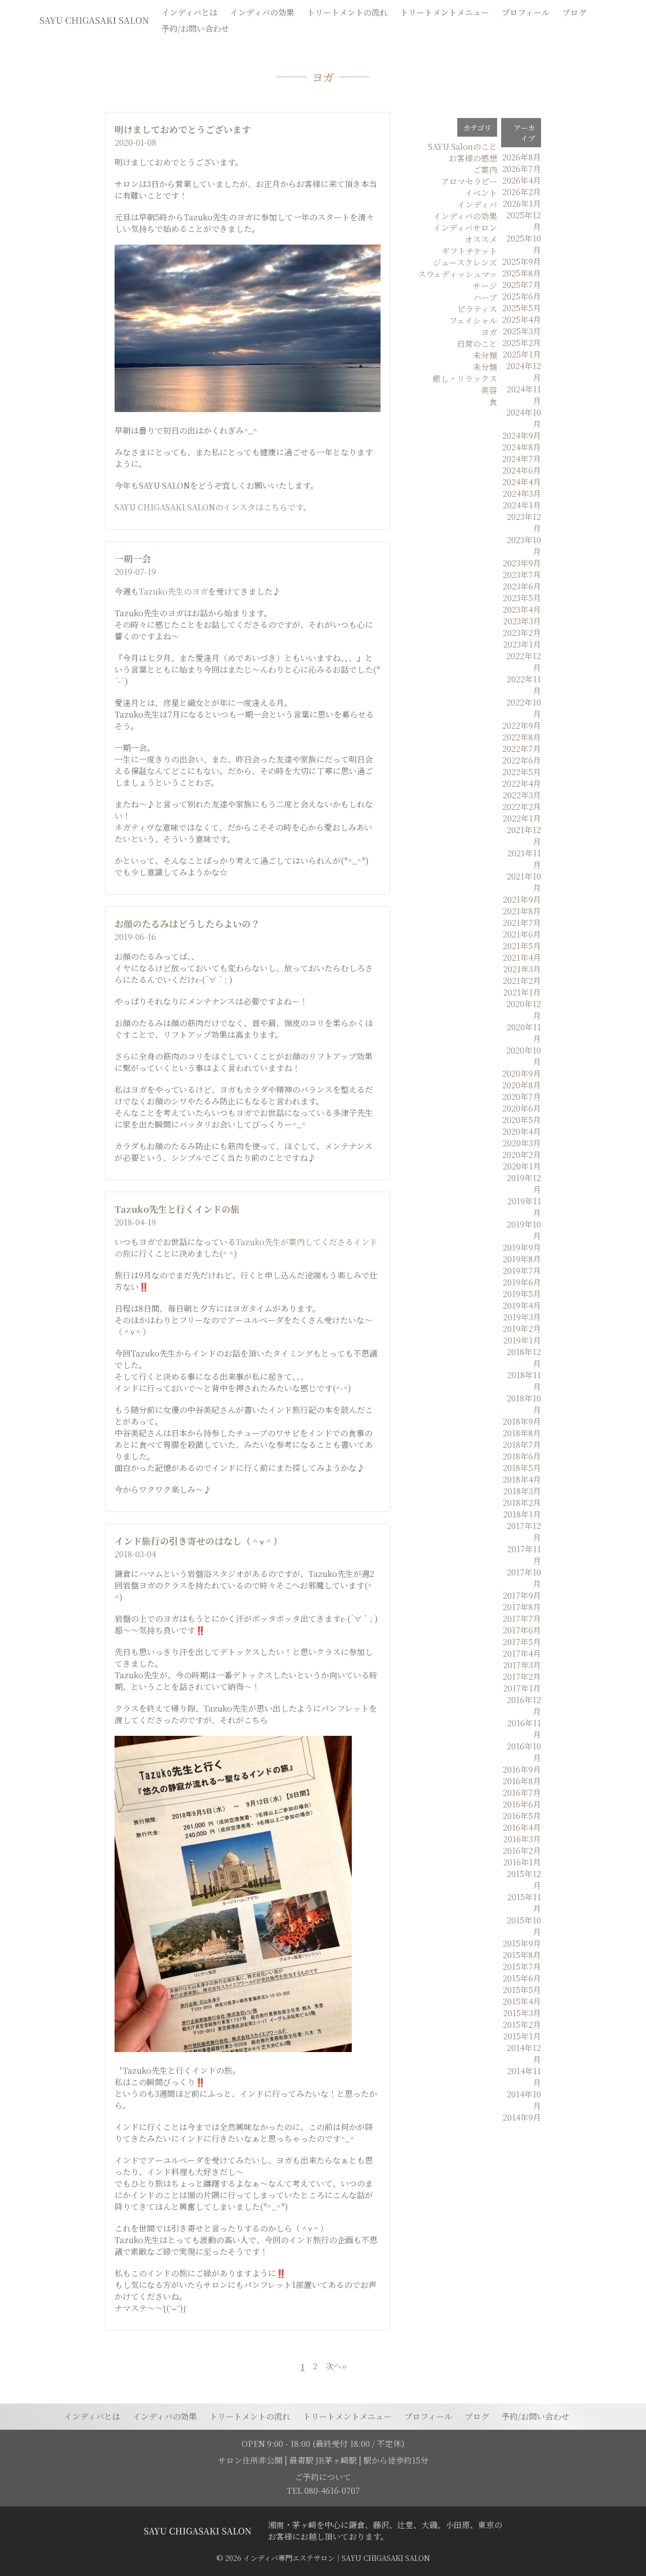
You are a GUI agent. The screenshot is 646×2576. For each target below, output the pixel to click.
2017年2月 (522, 1677)
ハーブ (485, 297)
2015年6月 (522, 1978)
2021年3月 (522, 969)
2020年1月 (522, 1166)
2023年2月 (522, 633)
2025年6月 (522, 296)
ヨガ (489, 332)
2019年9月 (522, 1247)
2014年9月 (522, 2117)
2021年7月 (522, 923)
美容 (489, 390)
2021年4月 (522, 957)
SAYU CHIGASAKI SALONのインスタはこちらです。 (213, 507)
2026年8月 (522, 157)
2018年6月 (522, 1456)
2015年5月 (522, 1990)
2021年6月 (522, 934)
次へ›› (336, 2367)
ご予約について (323, 2477)
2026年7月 (522, 169)
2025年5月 (522, 308)
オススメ (481, 239)
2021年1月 (522, 992)
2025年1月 (522, 354)
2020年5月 (522, 1120)
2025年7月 (522, 285)
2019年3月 (522, 1317)
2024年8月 (522, 447)
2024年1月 (522, 505)
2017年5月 (522, 1642)
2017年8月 (522, 1607)
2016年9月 (522, 1769)
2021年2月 (522, 981)
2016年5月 (522, 1816)
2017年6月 (522, 1630)
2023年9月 (522, 563)
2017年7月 (522, 1619)
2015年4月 (522, 2001)
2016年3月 (522, 1839)
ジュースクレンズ (465, 262)
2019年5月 (522, 1294)
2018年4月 (522, 1479)
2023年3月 (522, 621)
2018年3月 (522, 1491)
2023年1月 (522, 644)
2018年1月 (522, 1514)
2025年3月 (522, 331)
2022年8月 (522, 737)
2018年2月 (522, 1503)
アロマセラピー (469, 181)
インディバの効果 (465, 216)
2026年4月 (522, 180)
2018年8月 (522, 1433)
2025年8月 (522, 273)
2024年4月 (522, 482)
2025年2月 (522, 343)
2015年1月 (522, 2036)
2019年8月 (522, 1259)
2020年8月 (522, 1085)
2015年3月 (522, 2013)
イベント (481, 193)
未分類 (485, 355)
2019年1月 (522, 1340)
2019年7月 (522, 1271)
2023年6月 (522, 586)
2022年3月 (522, 795)
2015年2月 (522, 2025)
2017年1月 (522, 1688)
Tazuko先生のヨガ (173, 591)
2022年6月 (522, 760)
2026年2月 (522, 192)
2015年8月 (522, 1955)
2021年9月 (522, 899)
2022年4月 (522, 783)
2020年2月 (522, 1155)
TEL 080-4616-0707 (323, 2491)
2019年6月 (522, 1282)
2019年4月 (522, 1305)
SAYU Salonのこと (463, 147)
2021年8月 (522, 911)
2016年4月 (522, 1827)
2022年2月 (522, 807)
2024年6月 (522, 470)
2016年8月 (522, 1781)
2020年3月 (522, 1143)
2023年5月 (522, 598)
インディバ (477, 204)
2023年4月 (522, 609)
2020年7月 (522, 1097)
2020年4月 (522, 1131)
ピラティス (477, 309)
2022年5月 (522, 772)
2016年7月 (522, 1793)
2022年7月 (522, 749)
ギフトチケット (469, 251)
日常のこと (477, 344)
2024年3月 (522, 493)
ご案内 (485, 170)
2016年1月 (522, 1862)
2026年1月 (522, 203)
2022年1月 (522, 818)
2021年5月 (522, 946)
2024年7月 (522, 459)
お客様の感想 (473, 158)
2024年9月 (522, 435)
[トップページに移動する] (197, 2531)
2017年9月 (522, 1595)
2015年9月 (522, 1943)
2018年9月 (522, 1421)
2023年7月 (522, 575)
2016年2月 (522, 1851)
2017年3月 (522, 1665)
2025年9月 (522, 261)
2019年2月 (522, 1329)
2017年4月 (522, 1653)
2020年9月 (522, 1073)
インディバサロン (465, 228)
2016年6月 (522, 1804)
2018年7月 (522, 1445)
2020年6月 (522, 1108)
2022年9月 (522, 725)
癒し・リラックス (465, 378)
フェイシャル (473, 320)
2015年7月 (522, 1967)
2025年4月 (522, 319)
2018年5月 (522, 1468)
